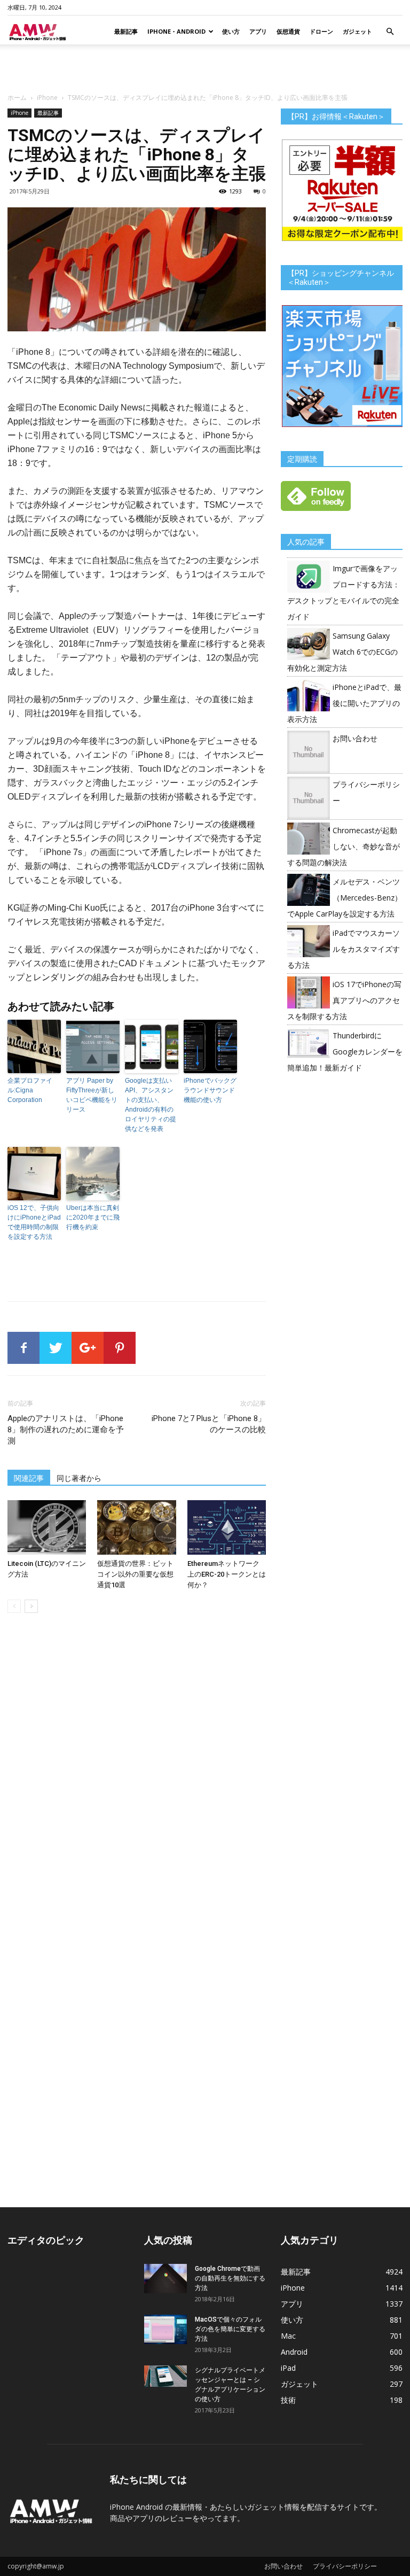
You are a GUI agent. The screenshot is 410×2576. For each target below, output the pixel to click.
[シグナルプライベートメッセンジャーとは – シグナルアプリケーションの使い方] (165, 2376)
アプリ (258, 31)
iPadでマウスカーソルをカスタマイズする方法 (344, 949)
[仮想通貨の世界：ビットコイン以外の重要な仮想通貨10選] (136, 1527)
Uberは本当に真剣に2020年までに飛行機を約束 (93, 1217)
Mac (288, 2336)
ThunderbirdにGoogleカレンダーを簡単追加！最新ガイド (345, 1052)
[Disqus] (137, 1772)
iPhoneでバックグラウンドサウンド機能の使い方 (210, 1090)
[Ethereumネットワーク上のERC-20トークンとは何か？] (227, 1527)
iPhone (47, 98)
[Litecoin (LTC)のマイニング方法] (47, 1527)
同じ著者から (79, 1478)
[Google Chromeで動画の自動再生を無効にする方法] (165, 2279)
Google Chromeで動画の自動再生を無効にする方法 (230, 2278)
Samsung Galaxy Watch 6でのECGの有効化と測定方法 (342, 652)
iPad (288, 2368)
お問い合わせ (355, 738)
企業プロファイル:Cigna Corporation (30, 1090)
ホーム (17, 98)
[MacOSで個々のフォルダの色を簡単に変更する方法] (165, 2329)
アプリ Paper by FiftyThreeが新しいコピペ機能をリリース (92, 1095)
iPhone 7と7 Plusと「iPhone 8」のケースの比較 (209, 1424)
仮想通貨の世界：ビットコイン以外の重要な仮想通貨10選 (135, 1574)
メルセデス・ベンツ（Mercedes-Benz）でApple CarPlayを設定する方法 (345, 898)
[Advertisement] (205, 68)
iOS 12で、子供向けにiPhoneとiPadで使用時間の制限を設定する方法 (34, 1222)
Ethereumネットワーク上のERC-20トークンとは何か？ (227, 1574)
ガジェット (357, 31)
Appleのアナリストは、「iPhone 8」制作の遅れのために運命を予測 (66, 1430)
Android (294, 2352)
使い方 (231, 31)
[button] (390, 32)
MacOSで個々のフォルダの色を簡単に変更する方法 (230, 2329)
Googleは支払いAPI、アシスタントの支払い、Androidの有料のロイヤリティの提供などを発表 (151, 1105)
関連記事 (29, 1478)
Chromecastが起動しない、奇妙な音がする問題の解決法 (344, 846)
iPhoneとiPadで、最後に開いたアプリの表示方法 (344, 703)
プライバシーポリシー (345, 2566)
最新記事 (126, 31)
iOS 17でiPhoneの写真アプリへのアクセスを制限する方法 (344, 1000)
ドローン (321, 31)
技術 (288, 2400)
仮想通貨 (288, 31)
